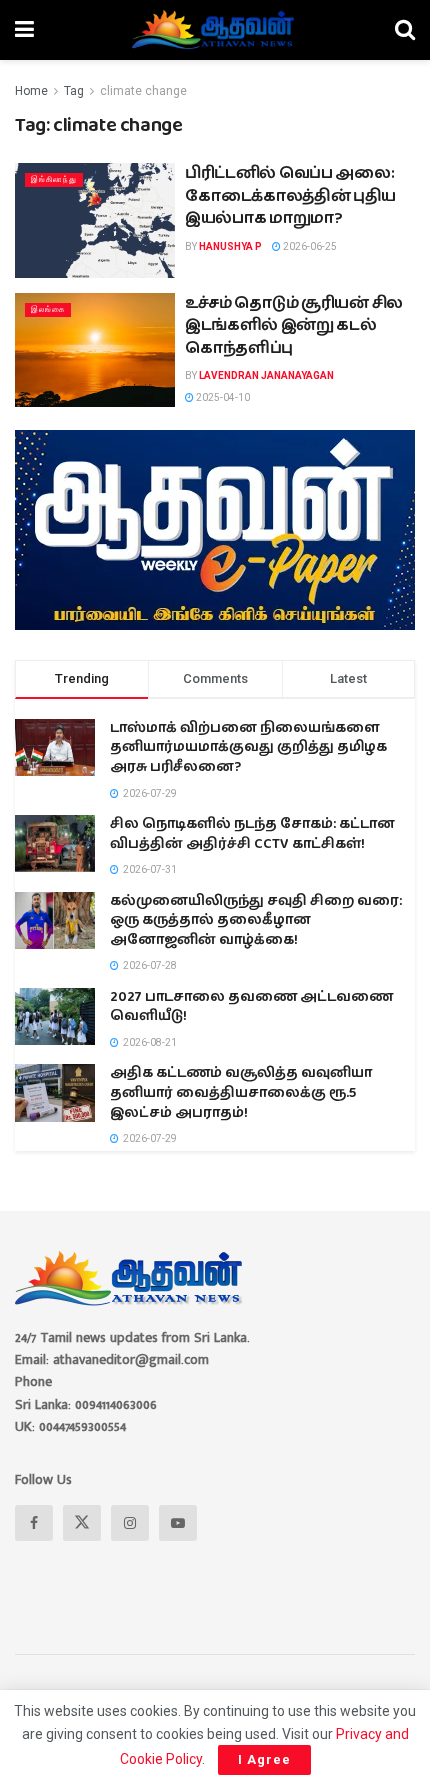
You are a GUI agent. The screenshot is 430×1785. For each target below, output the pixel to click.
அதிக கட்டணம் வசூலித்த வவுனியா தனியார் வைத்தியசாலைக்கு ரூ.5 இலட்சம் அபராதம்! (241, 1092)
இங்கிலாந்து (54, 179)
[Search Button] (405, 30)
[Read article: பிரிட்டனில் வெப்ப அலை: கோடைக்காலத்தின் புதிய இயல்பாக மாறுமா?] (95, 220)
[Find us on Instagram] (130, 1523)
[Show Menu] (24, 30)
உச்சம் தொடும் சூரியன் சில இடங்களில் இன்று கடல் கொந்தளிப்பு (294, 326)
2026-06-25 (309, 246)
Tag (74, 91)
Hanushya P (230, 246)
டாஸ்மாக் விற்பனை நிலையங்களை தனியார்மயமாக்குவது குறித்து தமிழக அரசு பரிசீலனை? (248, 747)
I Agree (264, 1759)
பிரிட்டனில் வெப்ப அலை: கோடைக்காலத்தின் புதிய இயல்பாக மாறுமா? (290, 196)
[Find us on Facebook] (34, 1523)
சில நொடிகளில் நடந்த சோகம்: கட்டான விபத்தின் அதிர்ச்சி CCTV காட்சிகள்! (252, 834)
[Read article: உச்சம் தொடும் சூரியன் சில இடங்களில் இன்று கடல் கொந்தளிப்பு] (95, 350)
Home (31, 91)
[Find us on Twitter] (82, 1523)
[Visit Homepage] (214, 30)
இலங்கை (48, 309)
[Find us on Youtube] (178, 1523)
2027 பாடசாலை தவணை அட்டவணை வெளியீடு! (251, 1007)
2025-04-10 (222, 397)
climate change (143, 91)
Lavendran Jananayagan (266, 375)
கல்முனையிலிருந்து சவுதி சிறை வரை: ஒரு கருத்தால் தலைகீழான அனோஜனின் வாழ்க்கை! (256, 920)
